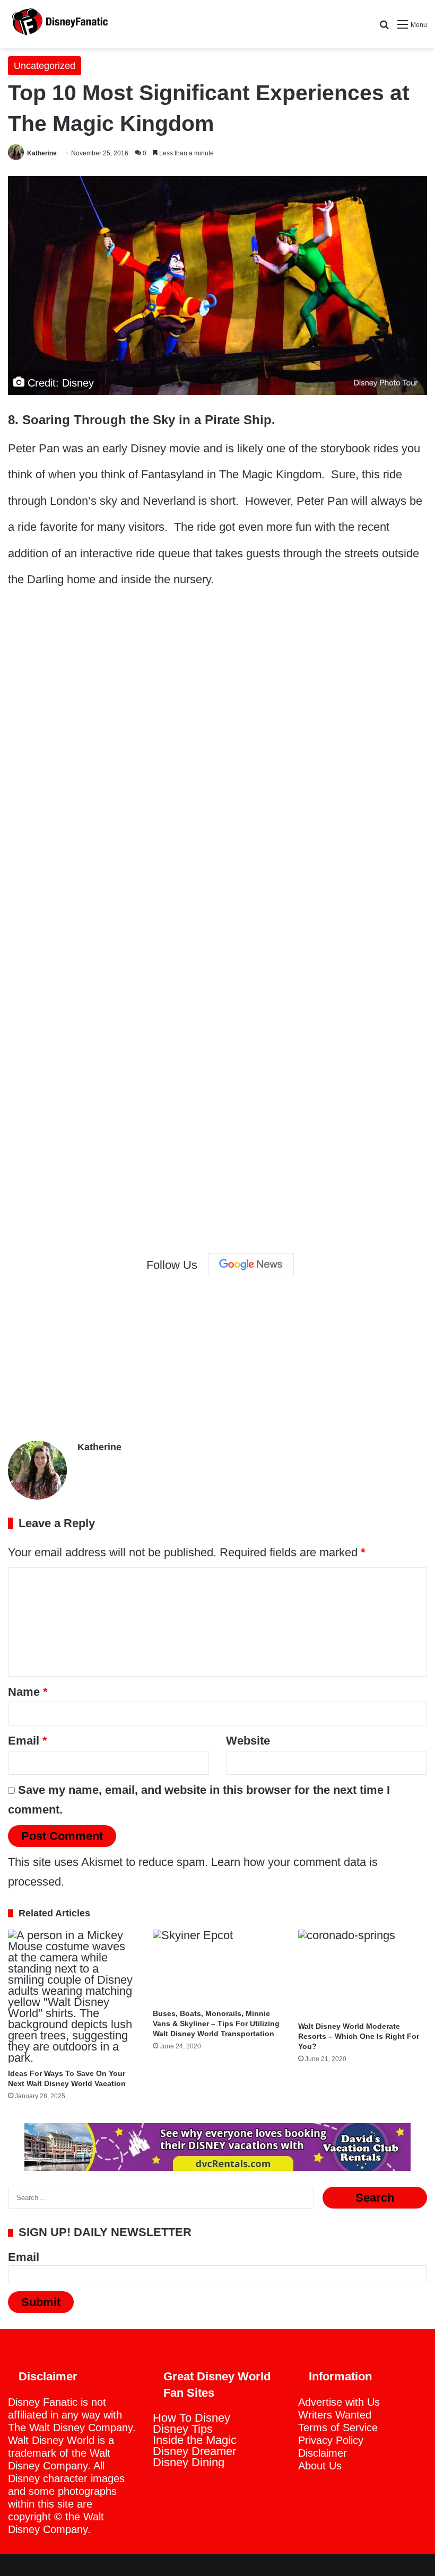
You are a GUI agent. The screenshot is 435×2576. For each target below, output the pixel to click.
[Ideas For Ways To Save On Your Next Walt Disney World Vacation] (72, 1996)
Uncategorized (45, 66)
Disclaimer (323, 2453)
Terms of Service (338, 2428)
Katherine (42, 153)
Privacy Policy (331, 2440)
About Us (320, 2466)
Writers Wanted (335, 2415)
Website (248, 1741)
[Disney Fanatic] (58, 24)
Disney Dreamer (194, 2451)
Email (28, 1741)
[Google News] (251, 1265)
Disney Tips (183, 2429)
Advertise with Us (339, 2402)
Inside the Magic (195, 2440)
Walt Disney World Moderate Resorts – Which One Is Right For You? (359, 2036)
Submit (41, 2302)
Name (28, 1692)
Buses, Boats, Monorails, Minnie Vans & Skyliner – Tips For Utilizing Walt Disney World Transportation (216, 2023)
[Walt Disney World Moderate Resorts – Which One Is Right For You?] (363, 1973)
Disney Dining (189, 2462)
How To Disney (192, 2418)
